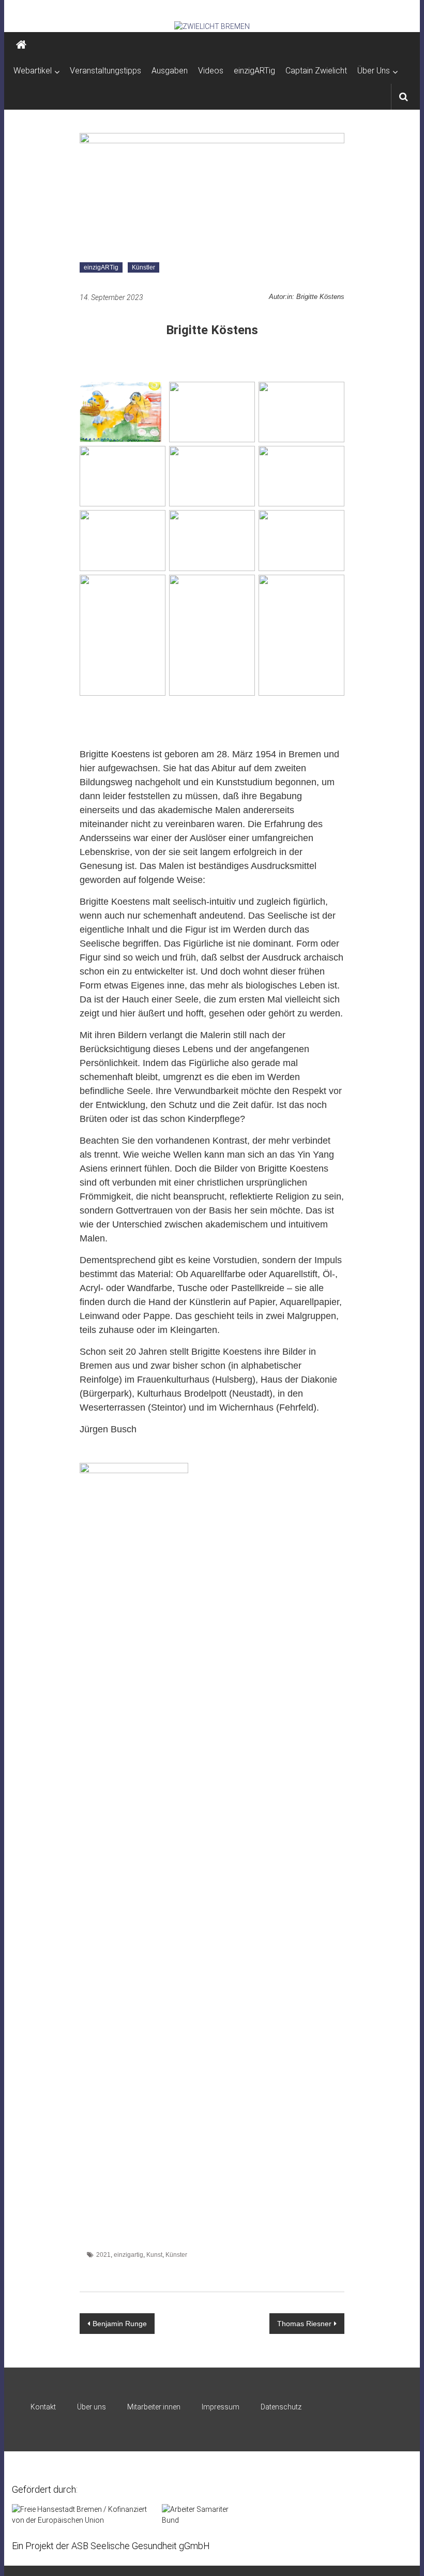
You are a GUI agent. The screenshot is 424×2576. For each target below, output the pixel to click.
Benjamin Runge (120, 2324)
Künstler (143, 267)
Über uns (92, 2407)
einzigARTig (254, 71)
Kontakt (43, 2407)
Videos (211, 71)
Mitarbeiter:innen (154, 2407)
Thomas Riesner (304, 2324)
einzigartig (128, 2255)
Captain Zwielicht (316, 71)
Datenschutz (281, 2407)
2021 (103, 2255)
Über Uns (374, 71)
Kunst (154, 2255)
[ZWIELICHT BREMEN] (212, 26)
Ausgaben (170, 71)
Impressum (221, 2407)
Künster (176, 2255)
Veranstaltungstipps (105, 71)
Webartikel (33, 71)
